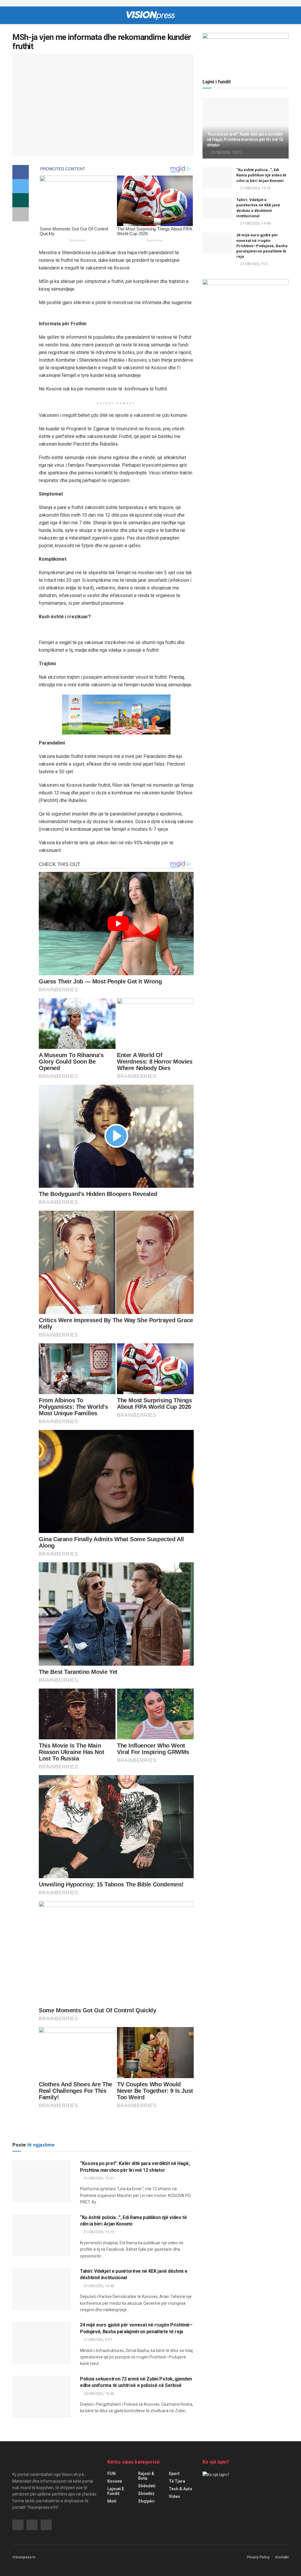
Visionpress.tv (24, 2557)
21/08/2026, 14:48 (98, 2286)
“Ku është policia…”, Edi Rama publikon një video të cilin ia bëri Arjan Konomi (261, 175)
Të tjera (177, 2481)
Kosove (115, 2481)
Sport (174, 2474)
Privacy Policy (258, 2557)
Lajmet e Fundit (116, 2491)
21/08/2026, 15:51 (98, 2178)
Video (174, 2496)
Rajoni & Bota (146, 2476)
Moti (112, 2501)
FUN (111, 2474)
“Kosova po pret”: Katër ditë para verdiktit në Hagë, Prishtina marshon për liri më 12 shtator (245, 139)
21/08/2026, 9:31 (97, 2340)
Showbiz (146, 2494)
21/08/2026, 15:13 (98, 2232)
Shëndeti (147, 2486)
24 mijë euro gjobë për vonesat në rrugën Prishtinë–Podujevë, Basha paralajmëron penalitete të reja (262, 246)
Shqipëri (146, 2501)
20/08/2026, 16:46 (98, 2394)
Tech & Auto (180, 2489)
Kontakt (282, 2557)
